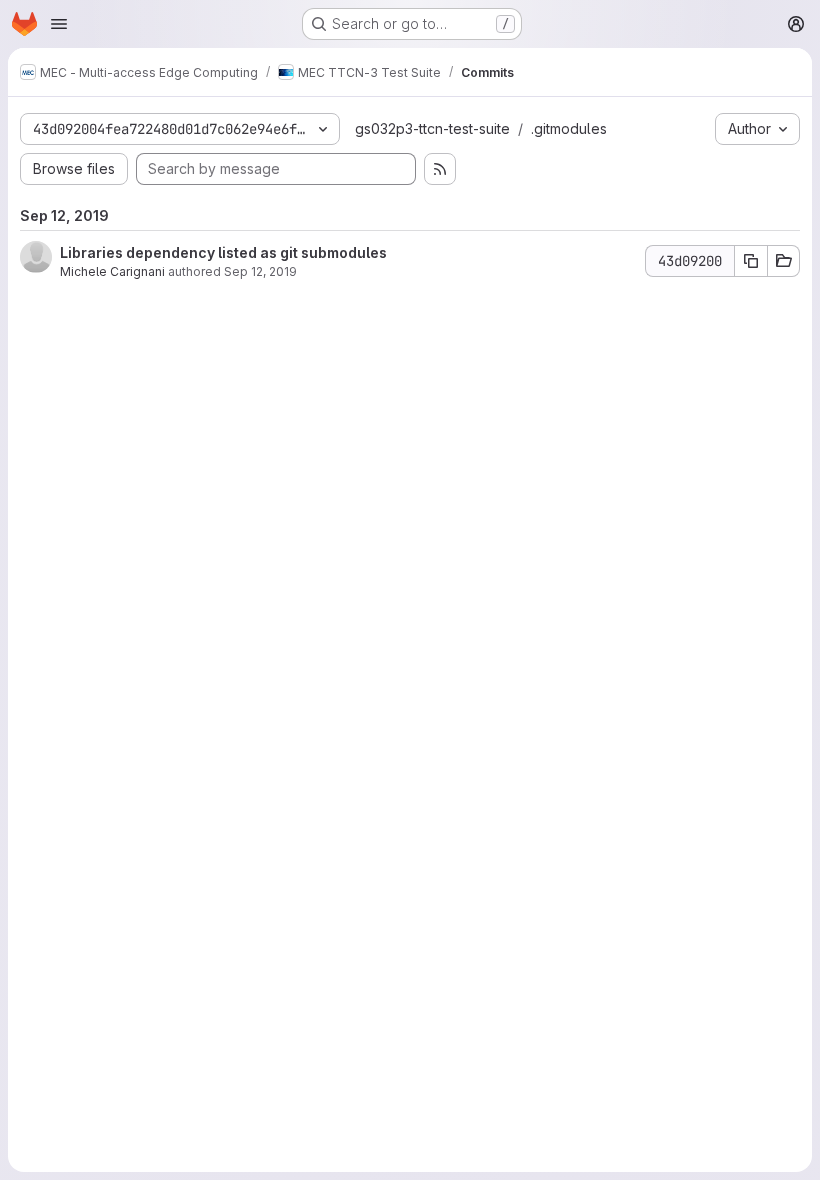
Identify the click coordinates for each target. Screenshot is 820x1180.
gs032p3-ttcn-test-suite (432, 128)
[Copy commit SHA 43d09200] (751, 261)
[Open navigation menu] (59, 24)
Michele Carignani (112, 271)
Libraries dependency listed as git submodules (223, 252)
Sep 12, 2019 (260, 271)
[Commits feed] (440, 169)
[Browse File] (784, 261)
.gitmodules (569, 128)
